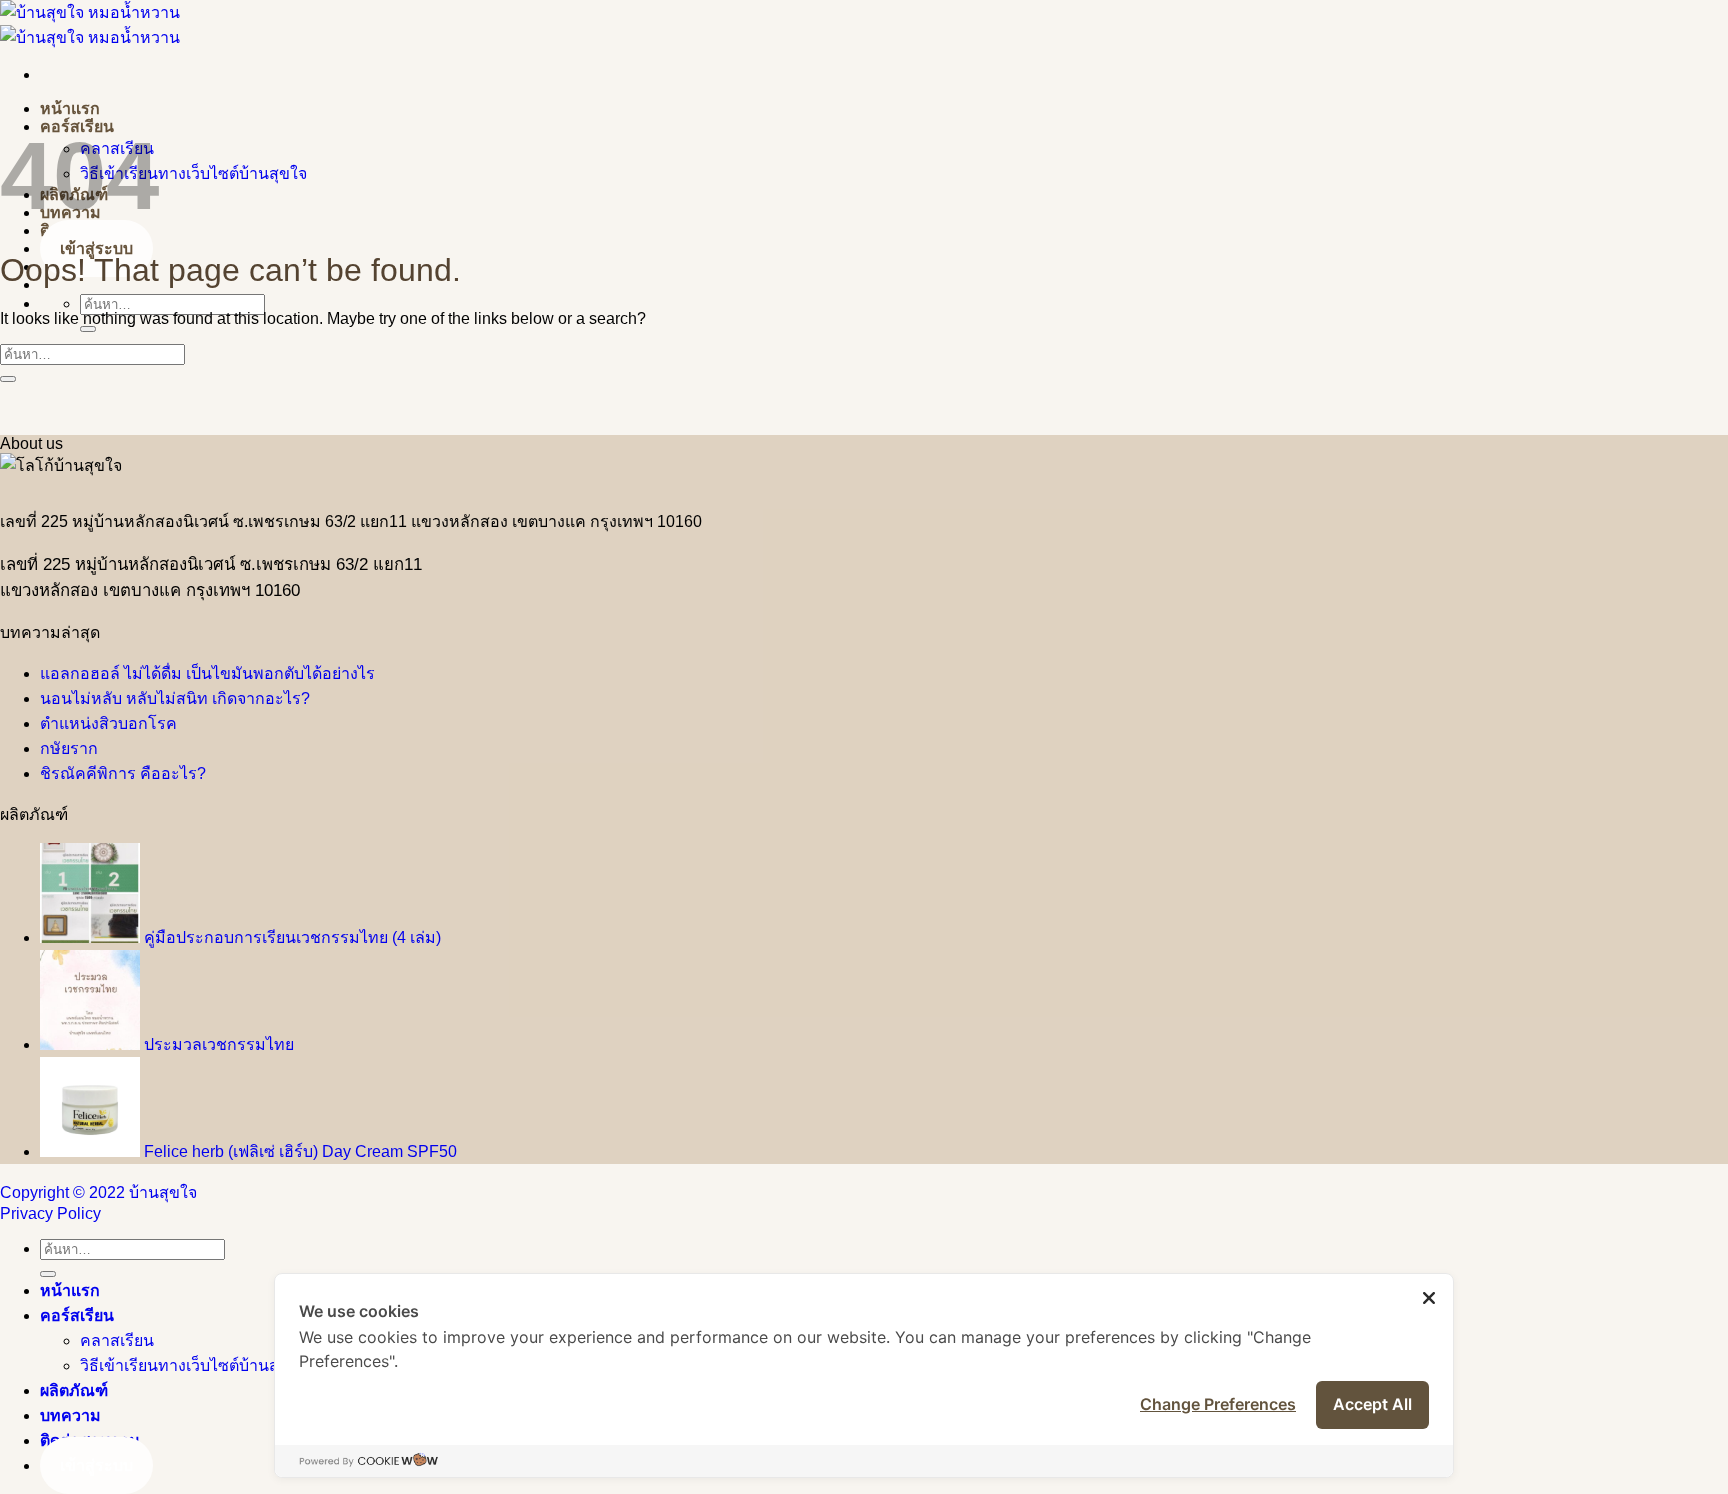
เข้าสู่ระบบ (96, 248)
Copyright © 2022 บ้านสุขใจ (98, 1192)
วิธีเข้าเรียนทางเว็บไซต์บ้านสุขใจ (193, 173)
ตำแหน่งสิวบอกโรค (108, 723)
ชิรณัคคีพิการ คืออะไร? (123, 773)
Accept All (1372, 1404)
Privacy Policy (50, 1213)
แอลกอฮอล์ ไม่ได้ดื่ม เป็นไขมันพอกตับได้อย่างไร (207, 673)
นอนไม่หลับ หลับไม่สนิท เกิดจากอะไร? (175, 698)
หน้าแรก (70, 108)
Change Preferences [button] (1218, 1404)
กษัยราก (69, 748)
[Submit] (88, 329)
